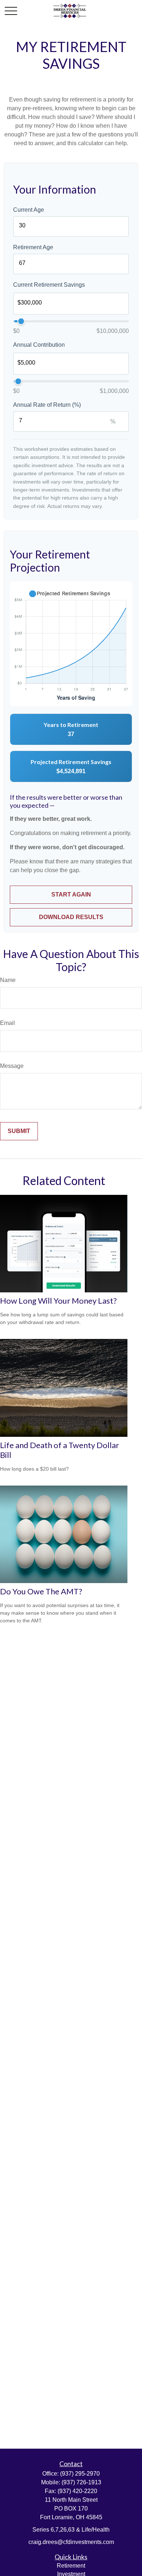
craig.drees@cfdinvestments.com (71, 2542)
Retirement (71, 2566)
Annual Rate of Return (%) (47, 405)
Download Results (71, 917)
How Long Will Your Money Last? (58, 1301)
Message (12, 1066)
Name (8, 980)
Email (7, 1023)
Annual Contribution (39, 345)
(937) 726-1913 (81, 2482)
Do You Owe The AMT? (41, 1591)
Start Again (71, 895)
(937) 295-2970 (80, 2474)
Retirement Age (33, 247)
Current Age (29, 210)
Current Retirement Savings (49, 285)
